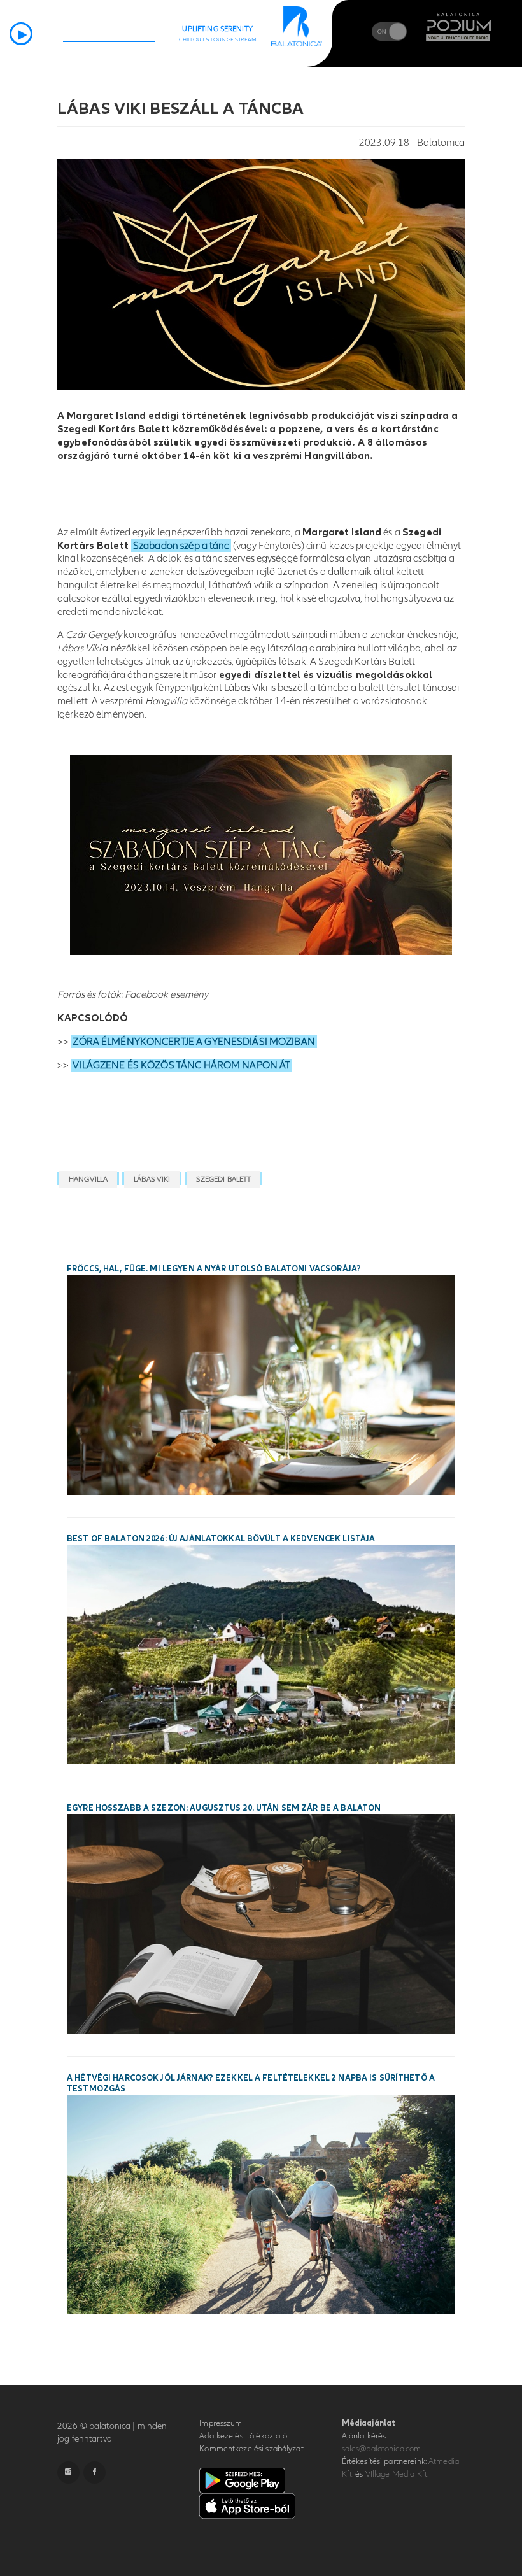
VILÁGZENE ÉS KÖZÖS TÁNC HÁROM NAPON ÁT (181, 1065)
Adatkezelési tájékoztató (243, 2436)
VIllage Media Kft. (397, 2474)
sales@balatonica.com (382, 2449)
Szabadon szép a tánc (181, 546)
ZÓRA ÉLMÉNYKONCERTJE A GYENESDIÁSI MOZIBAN (194, 1042)
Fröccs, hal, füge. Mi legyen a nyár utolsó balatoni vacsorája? (214, 1269)
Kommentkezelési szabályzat (251, 2449)
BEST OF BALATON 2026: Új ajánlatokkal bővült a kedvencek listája (221, 1539)
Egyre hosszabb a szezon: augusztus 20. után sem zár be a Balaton (224, 1808)
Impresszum (221, 2423)
